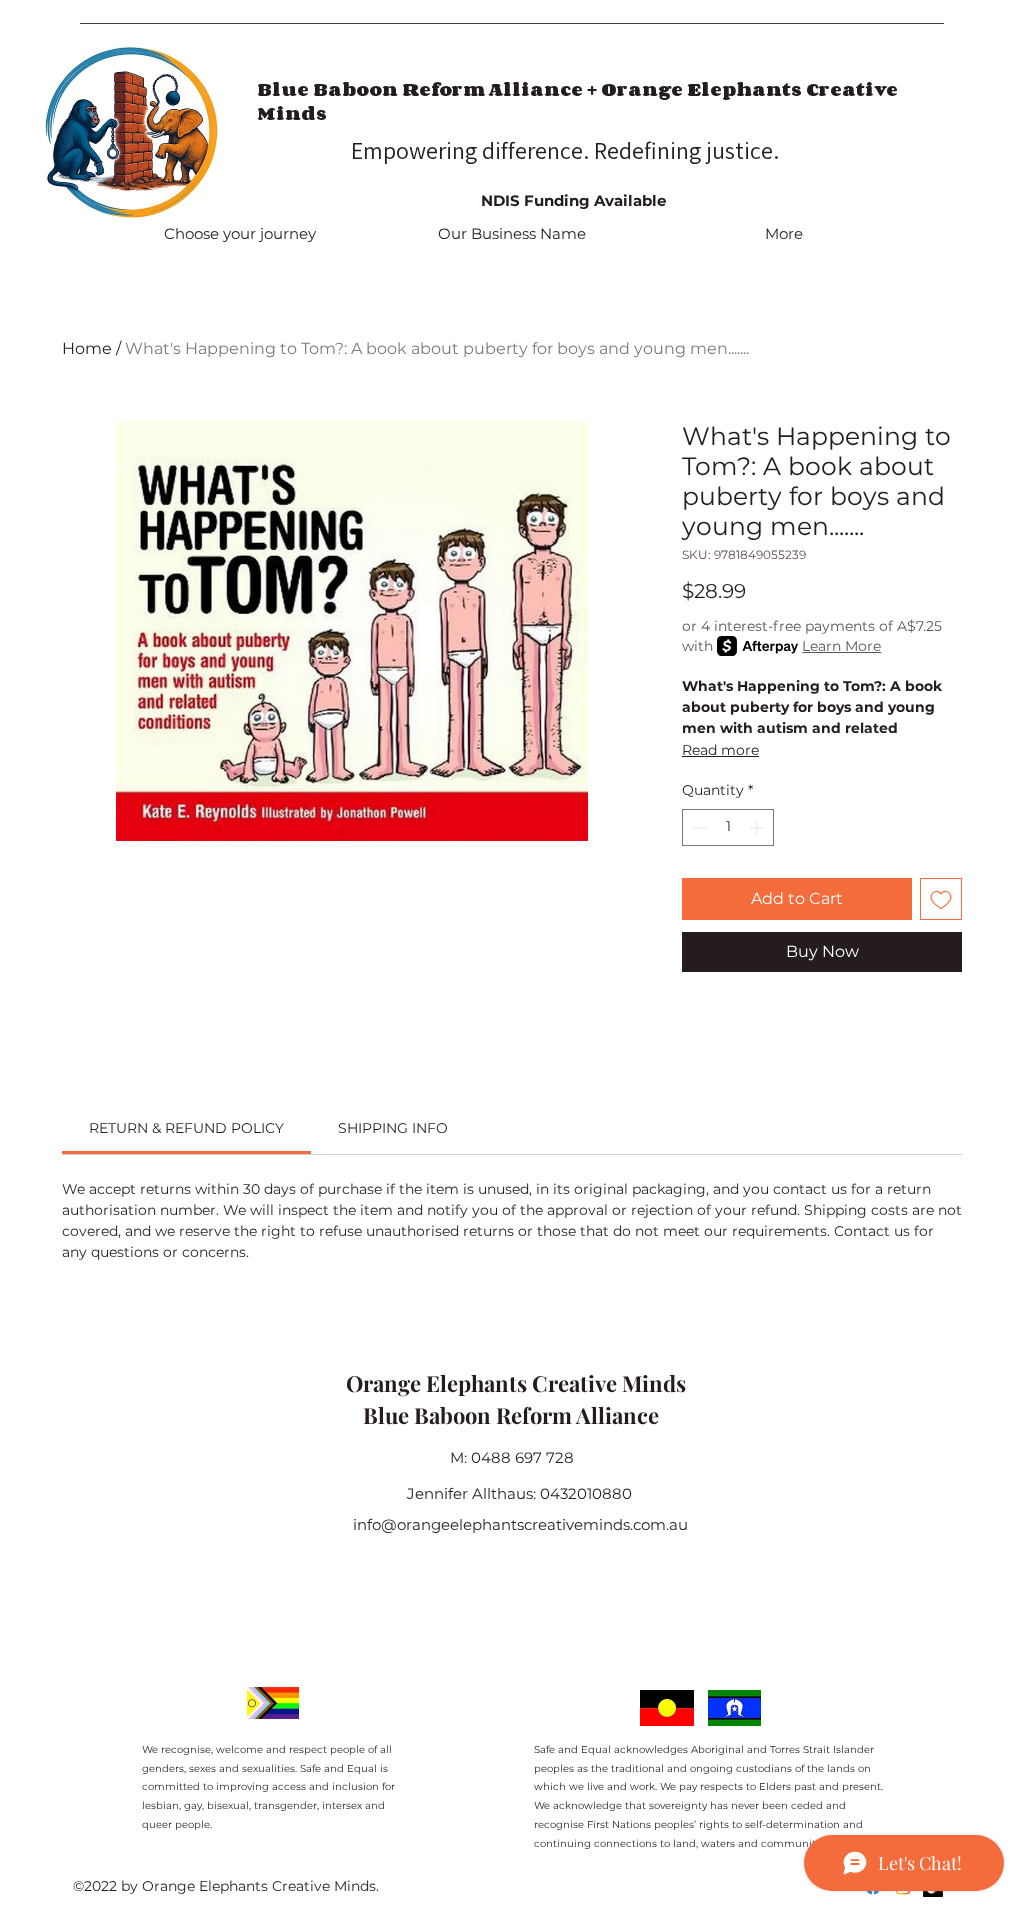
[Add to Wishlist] (941, 899)
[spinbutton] (728, 827)
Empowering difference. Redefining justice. (567, 150)
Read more (720, 750)
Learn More (841, 646)
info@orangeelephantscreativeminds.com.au (520, 1524)
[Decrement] (697, 827)
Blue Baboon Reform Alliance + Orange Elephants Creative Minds (577, 101)
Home (87, 348)
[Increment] (758, 827)
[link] (186, 1128)
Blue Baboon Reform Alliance (511, 1415)
